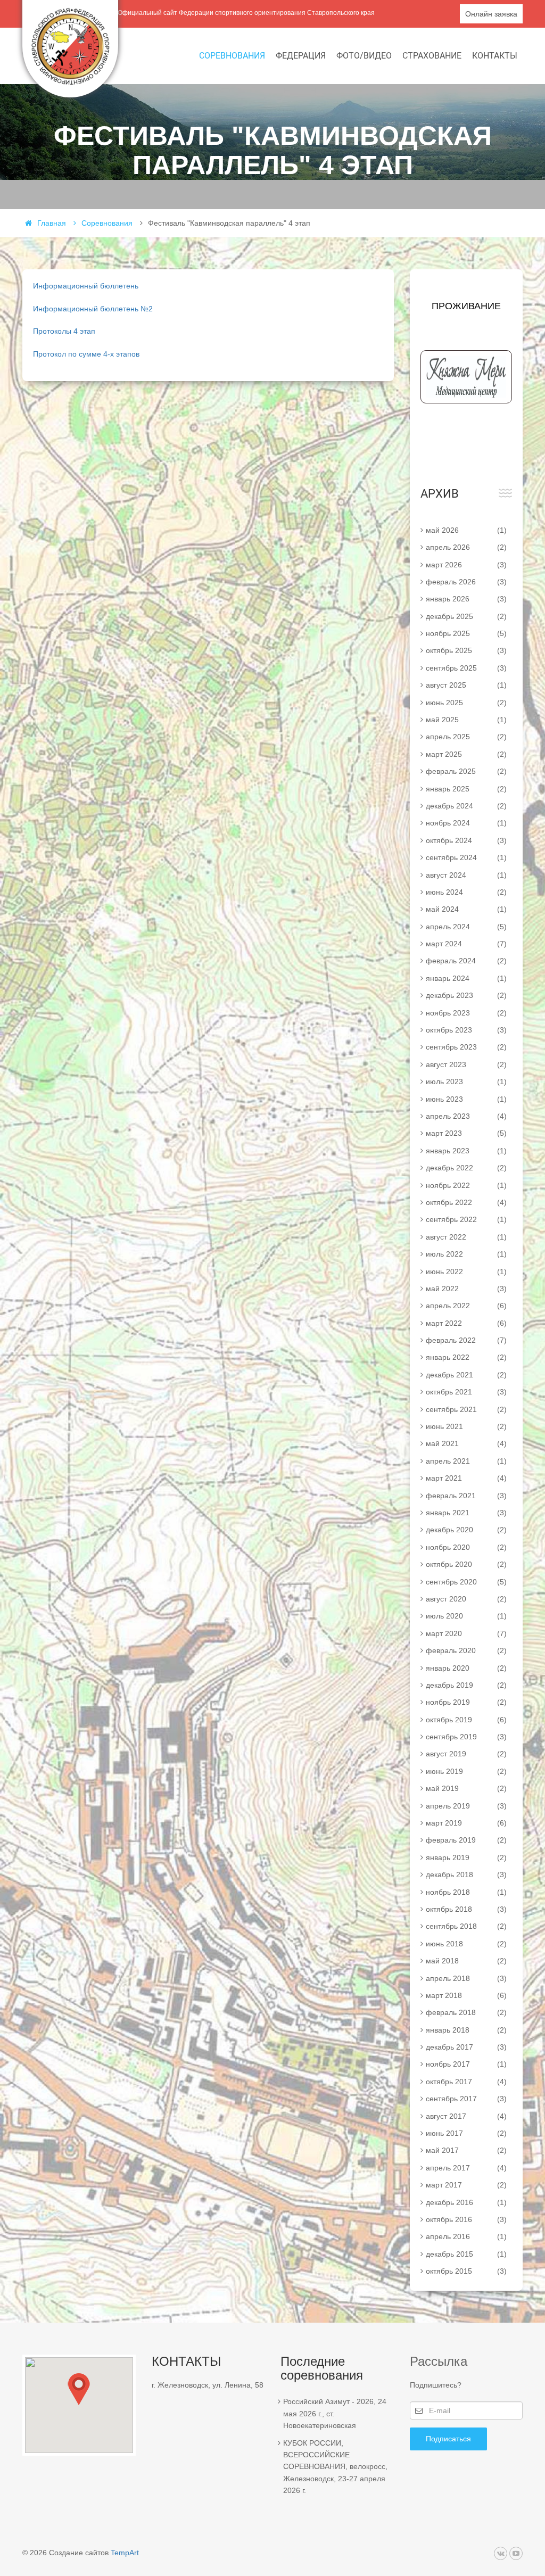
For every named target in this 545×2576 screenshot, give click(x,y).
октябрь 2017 (466, 2082)
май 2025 (466, 720)
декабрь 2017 (466, 2047)
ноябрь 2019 (466, 1702)
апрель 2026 (466, 547)
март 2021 (466, 1478)
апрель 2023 (466, 1116)
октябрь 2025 (466, 650)
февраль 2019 (466, 1840)
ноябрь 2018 (466, 1892)
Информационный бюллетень (86, 286)
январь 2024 (466, 978)
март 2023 (466, 1133)
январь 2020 (466, 1668)
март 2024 (466, 944)
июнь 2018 (466, 1944)
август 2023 (466, 1064)
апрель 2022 (466, 1306)
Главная (52, 223)
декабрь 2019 (466, 1685)
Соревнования (232, 56)
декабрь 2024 (466, 806)
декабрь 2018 (466, 1875)
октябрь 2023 (466, 1030)
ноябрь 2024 (466, 823)
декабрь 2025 (466, 616)
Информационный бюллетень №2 (93, 309)
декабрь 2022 (466, 1168)
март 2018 (466, 1995)
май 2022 (466, 1289)
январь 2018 (466, 2030)
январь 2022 (466, 1357)
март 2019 (466, 1823)
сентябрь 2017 (466, 2099)
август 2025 (466, 685)
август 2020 (466, 1599)
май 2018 (466, 1961)
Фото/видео (364, 56)
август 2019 (466, 1754)
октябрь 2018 (466, 1909)
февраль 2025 (466, 771)
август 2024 (466, 875)
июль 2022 (466, 1254)
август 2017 (466, 2116)
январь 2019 (466, 1857)
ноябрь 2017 (466, 2064)
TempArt (125, 2553)
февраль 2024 (466, 961)
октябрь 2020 (466, 1564)
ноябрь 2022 (466, 1185)
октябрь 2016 (466, 2219)
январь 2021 (466, 1513)
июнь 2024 (466, 892)
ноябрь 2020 (466, 1547)
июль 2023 (466, 1081)
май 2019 (466, 1788)
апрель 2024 (466, 927)
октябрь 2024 (466, 840)
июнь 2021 (466, 1426)
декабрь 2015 (466, 2254)
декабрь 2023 (466, 995)
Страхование (432, 56)
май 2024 (466, 909)
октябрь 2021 (466, 1392)
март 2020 (466, 1633)
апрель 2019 (466, 1806)
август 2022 (466, 1237)
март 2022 (466, 1323)
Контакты (495, 56)
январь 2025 (466, 789)
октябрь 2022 (466, 1202)
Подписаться (448, 2439)
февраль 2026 (466, 582)
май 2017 (466, 2150)
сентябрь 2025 (466, 668)
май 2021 (466, 1443)
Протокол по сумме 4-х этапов (86, 354)
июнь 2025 (466, 703)
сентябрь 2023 (466, 1047)
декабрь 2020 (466, 1530)
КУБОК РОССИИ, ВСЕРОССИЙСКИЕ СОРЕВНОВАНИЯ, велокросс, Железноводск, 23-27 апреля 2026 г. (335, 2467)
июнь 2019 (466, 1771)
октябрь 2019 (466, 1720)
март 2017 (466, 2185)
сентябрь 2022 (466, 1219)
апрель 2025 (466, 737)
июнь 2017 (466, 2133)
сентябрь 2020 (466, 1582)
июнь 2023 (466, 1099)
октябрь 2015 (466, 2271)
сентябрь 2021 (466, 1409)
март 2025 (466, 754)
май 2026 (466, 530)
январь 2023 (466, 1151)
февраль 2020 (466, 1650)
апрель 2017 (466, 2168)
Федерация (301, 56)
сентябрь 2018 (466, 1926)
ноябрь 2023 (466, 1013)
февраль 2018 (466, 2012)
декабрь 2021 (466, 1375)
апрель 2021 (466, 1461)
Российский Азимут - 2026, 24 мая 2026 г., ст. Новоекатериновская (335, 2413)
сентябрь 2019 (466, 1737)
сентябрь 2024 (466, 857)
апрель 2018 (466, 1978)
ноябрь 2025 (466, 633)
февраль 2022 (466, 1340)
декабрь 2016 (466, 2202)
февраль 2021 (466, 1496)
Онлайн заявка (491, 14)
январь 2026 (466, 599)
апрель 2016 (466, 2236)
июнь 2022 (466, 1272)
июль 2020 (466, 1616)
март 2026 (466, 565)
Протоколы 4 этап (64, 331)
